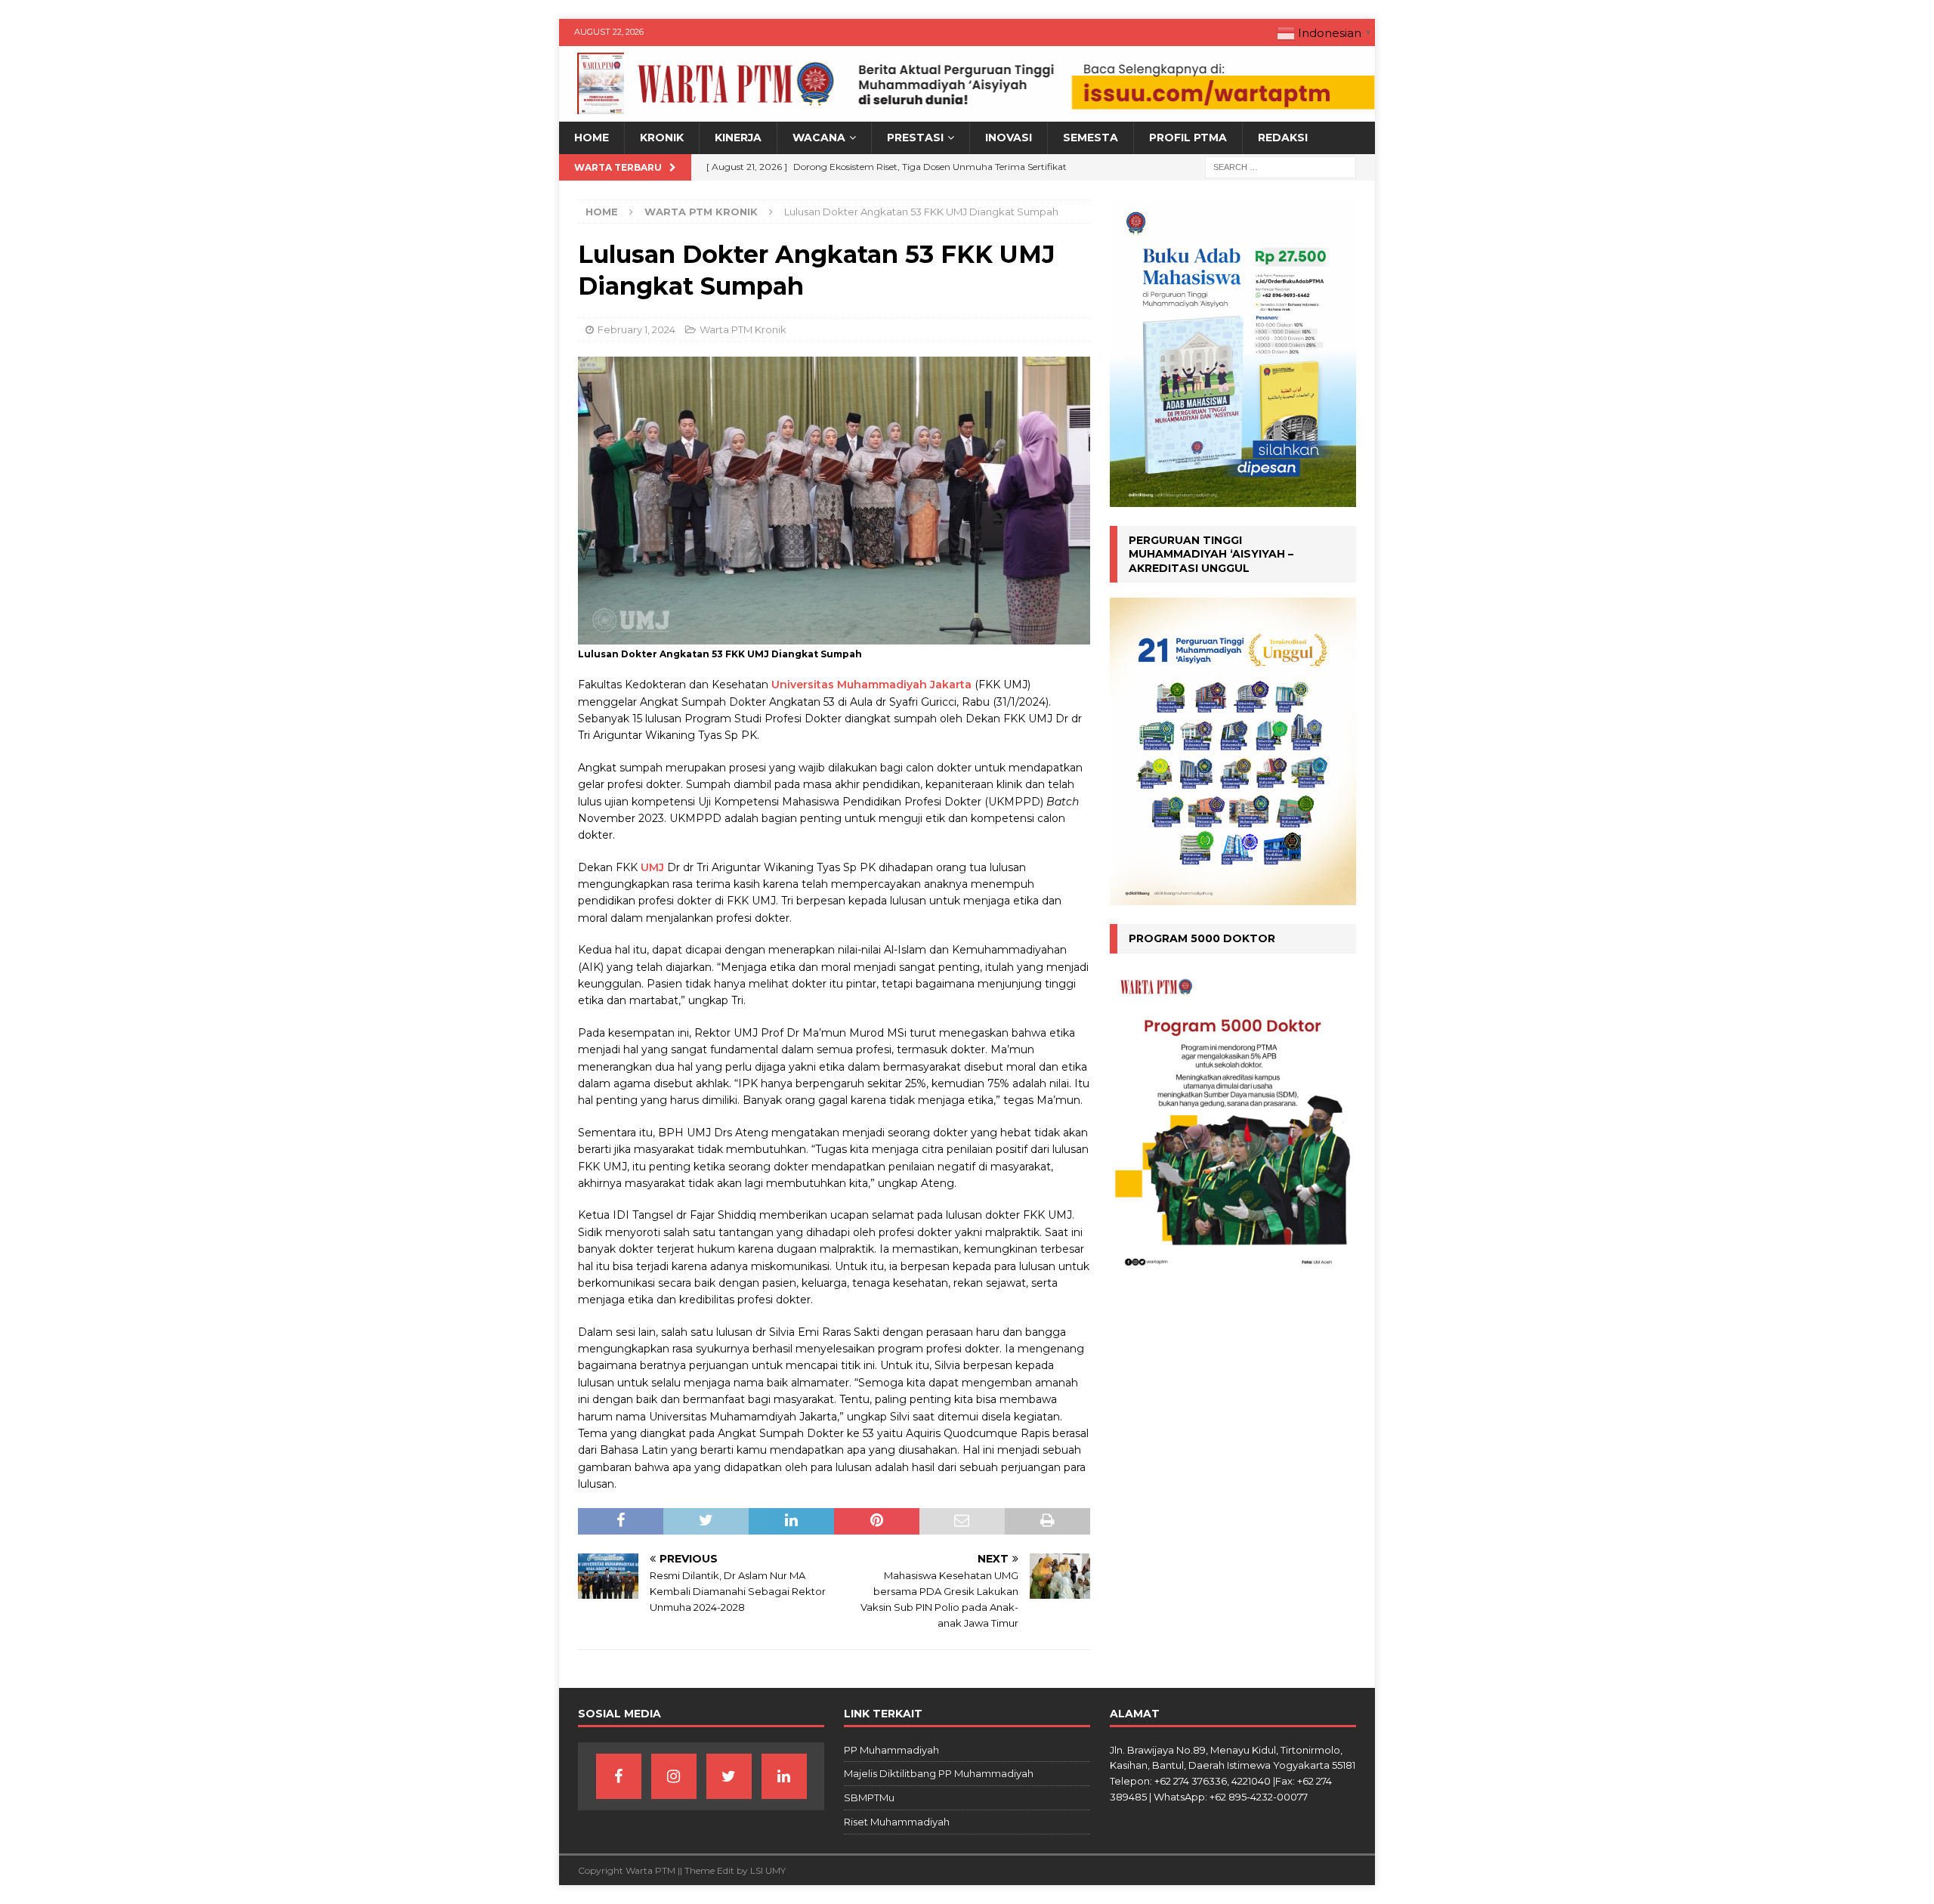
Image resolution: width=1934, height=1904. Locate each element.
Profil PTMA (1188, 138)
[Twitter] (729, 1776)
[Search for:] (1281, 166)
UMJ (652, 867)
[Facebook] (619, 1776)
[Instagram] (674, 1776)
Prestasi (915, 138)
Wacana (819, 138)
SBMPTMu (869, 1797)
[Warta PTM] (967, 113)
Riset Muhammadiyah (897, 1822)
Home (592, 138)
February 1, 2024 (636, 329)
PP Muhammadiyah (891, 1750)
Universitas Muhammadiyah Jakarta (871, 685)
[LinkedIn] (784, 1776)
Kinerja (738, 138)
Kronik (662, 138)
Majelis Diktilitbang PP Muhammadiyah (939, 1773)
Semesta (1091, 138)
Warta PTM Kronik (743, 329)
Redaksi (1283, 138)
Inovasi (1009, 138)
